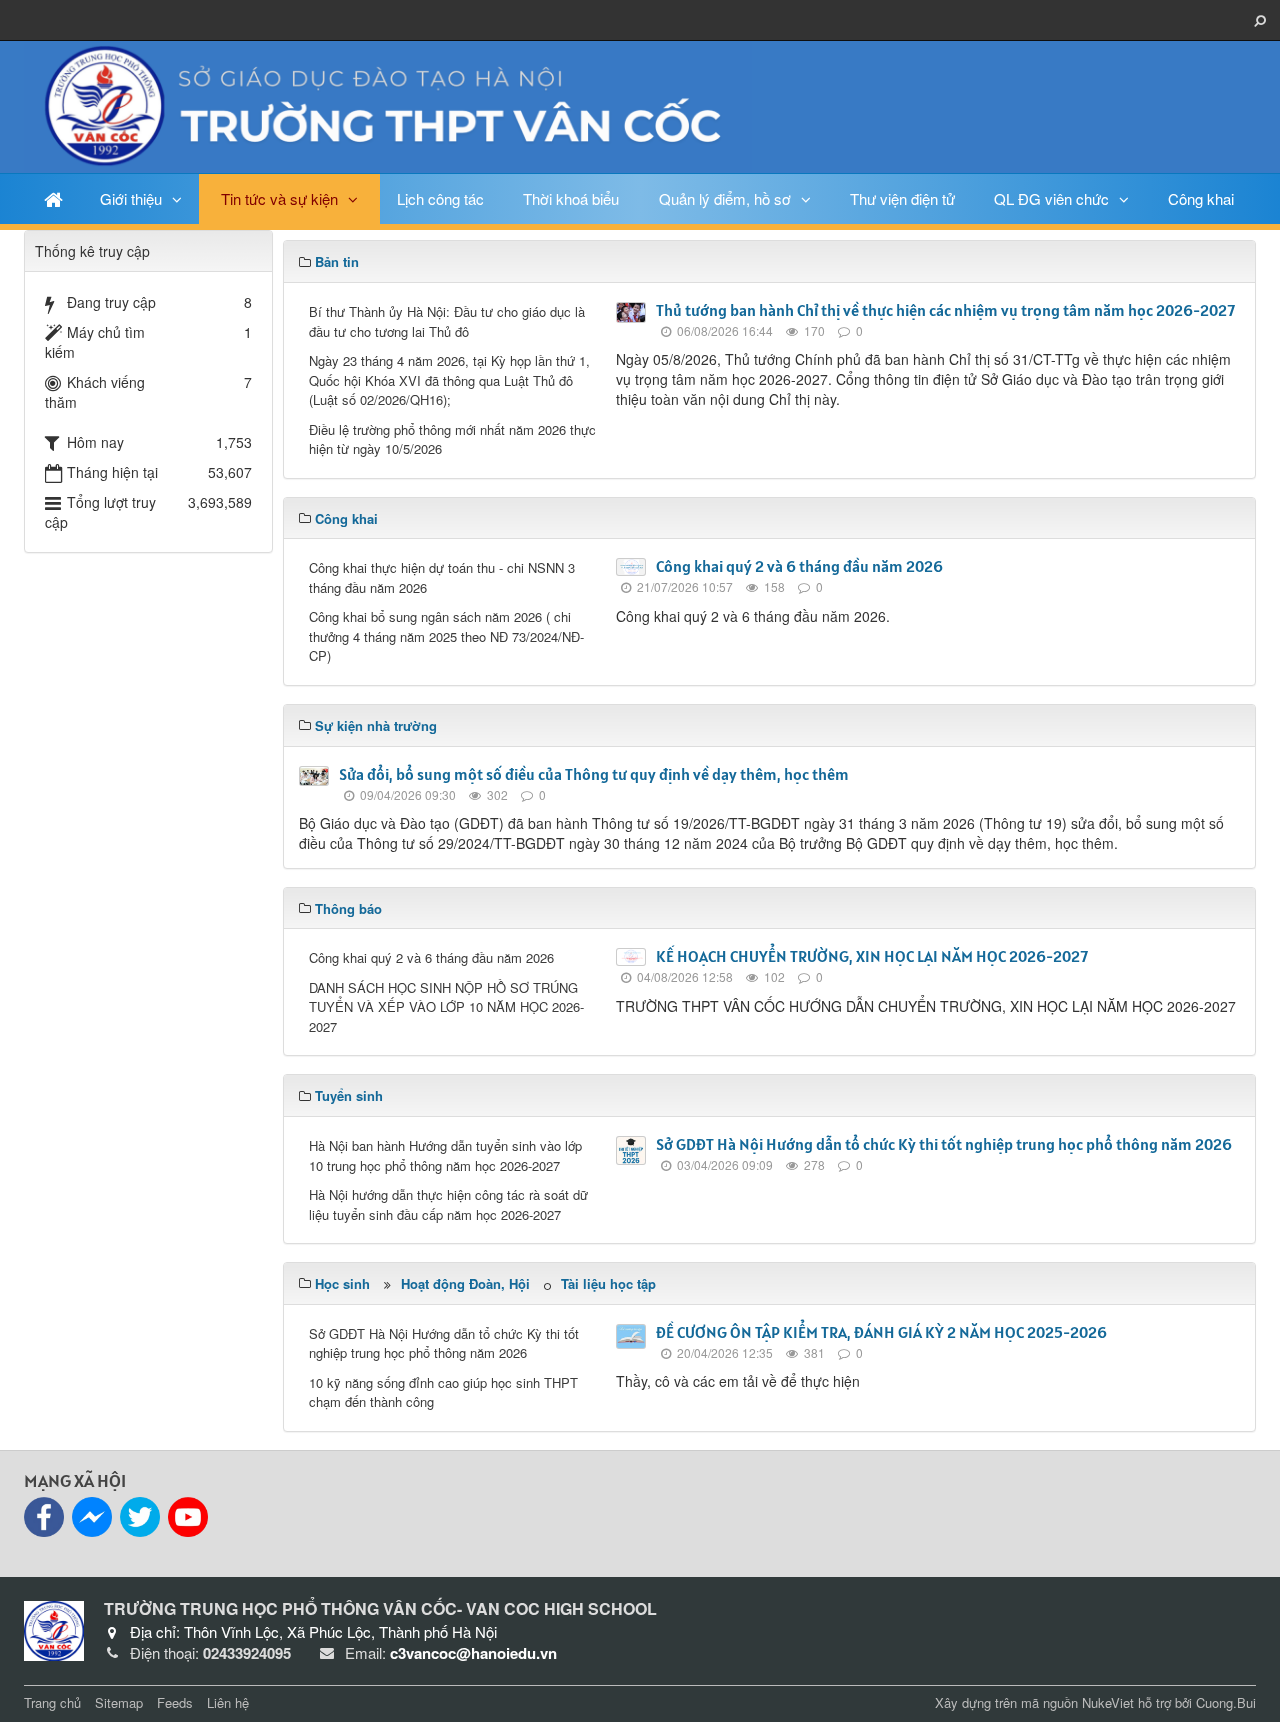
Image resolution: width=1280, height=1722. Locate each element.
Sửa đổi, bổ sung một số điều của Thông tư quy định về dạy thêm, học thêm (594, 774)
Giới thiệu (131, 198)
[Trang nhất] (53, 198)
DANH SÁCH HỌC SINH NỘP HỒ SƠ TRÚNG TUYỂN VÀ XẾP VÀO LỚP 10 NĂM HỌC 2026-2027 (446, 1007)
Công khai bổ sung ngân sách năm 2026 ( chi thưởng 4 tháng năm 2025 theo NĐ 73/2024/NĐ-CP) (446, 636)
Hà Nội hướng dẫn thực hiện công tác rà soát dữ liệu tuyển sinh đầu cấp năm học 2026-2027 (448, 1204)
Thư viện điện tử (902, 198)
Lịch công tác (440, 198)
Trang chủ (52, 1702)
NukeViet (1108, 1702)
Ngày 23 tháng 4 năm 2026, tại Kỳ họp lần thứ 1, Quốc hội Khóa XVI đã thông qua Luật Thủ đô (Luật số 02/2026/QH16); (449, 380)
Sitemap (119, 1702)
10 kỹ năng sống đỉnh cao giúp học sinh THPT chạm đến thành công (443, 1392)
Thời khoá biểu (571, 198)
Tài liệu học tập (608, 1283)
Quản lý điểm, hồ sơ (725, 198)
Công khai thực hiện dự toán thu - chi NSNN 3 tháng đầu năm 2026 (442, 577)
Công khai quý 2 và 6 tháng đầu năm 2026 (799, 566)
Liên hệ (228, 1702)
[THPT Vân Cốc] (388, 105)
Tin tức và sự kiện (279, 198)
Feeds (175, 1702)
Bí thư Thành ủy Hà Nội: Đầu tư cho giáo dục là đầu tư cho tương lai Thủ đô (447, 321)
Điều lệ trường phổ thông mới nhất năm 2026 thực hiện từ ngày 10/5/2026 (452, 439)
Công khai (1201, 198)
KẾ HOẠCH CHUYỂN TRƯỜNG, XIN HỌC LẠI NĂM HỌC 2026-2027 (872, 956)
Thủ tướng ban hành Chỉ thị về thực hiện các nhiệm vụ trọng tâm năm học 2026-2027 (945, 310)
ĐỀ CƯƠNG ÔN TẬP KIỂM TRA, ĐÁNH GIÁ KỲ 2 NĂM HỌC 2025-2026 (881, 1332)
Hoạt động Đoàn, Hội (465, 1283)
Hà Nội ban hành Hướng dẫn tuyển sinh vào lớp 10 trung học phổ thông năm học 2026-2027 (445, 1155)
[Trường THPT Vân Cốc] (54, 1628)
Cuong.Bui (1226, 1702)
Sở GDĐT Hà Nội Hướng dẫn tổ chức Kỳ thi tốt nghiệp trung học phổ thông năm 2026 (944, 1144)
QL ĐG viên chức (1051, 198)
